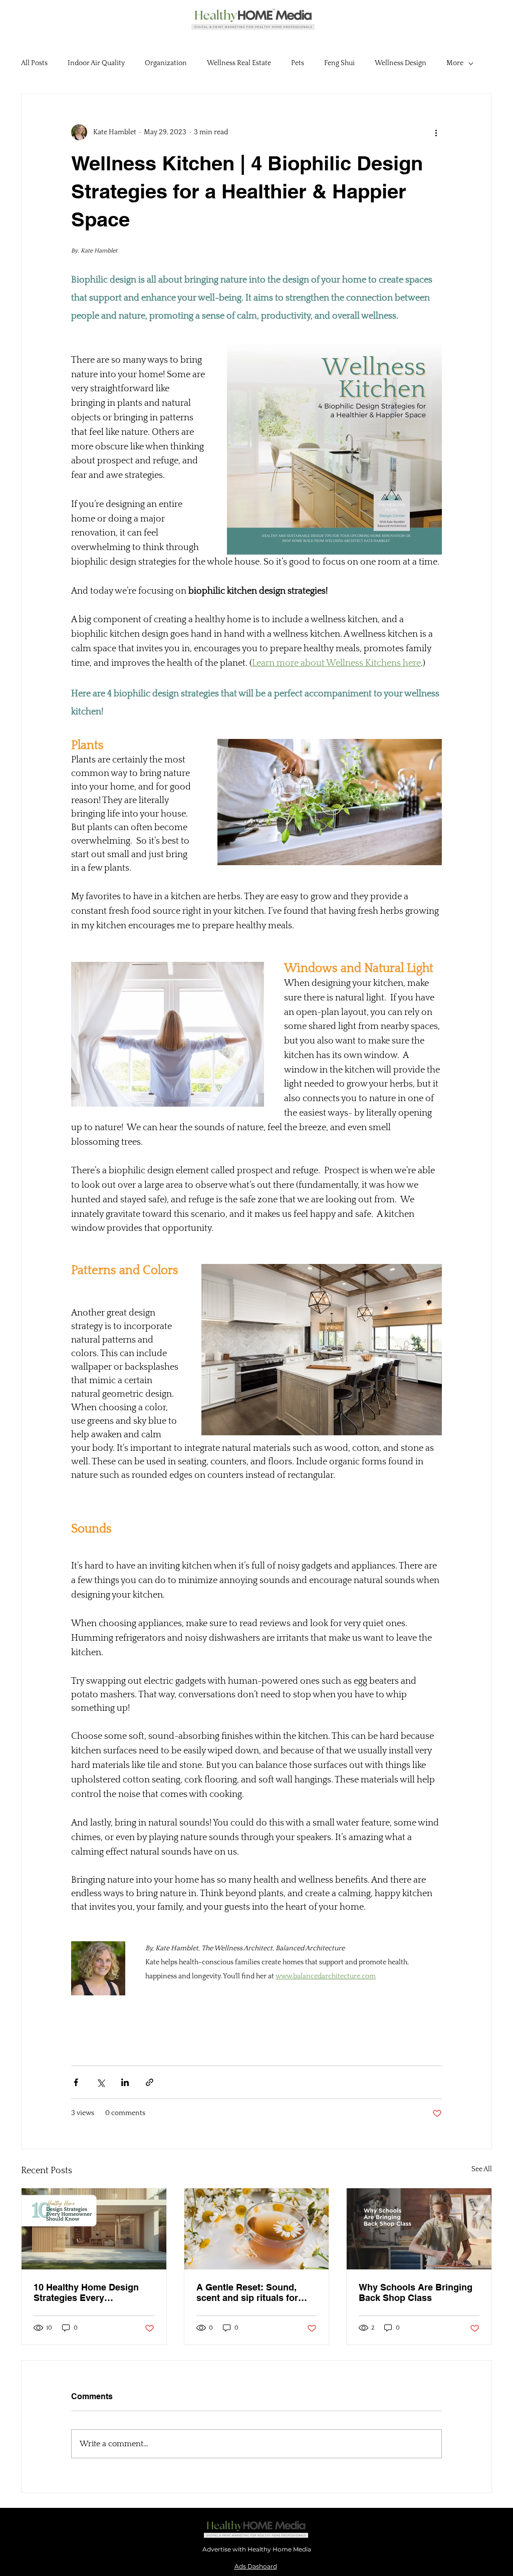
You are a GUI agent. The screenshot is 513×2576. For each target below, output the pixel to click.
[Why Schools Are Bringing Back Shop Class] (419, 2229)
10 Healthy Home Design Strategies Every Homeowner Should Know (89, 2292)
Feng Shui (339, 63)
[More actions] (436, 132)
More (455, 63)
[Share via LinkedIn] (125, 2082)
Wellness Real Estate (239, 63)
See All (482, 2169)
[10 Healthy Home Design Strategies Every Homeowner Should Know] (94, 2229)
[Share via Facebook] (76, 2082)
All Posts (34, 63)
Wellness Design (401, 63)
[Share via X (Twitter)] (100, 2082)
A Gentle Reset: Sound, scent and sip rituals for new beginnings (247, 2292)
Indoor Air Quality (96, 63)
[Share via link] (150, 2082)
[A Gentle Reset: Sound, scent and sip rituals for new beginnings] (257, 2229)
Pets (298, 63)
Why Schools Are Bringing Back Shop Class (416, 2292)
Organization (166, 63)
